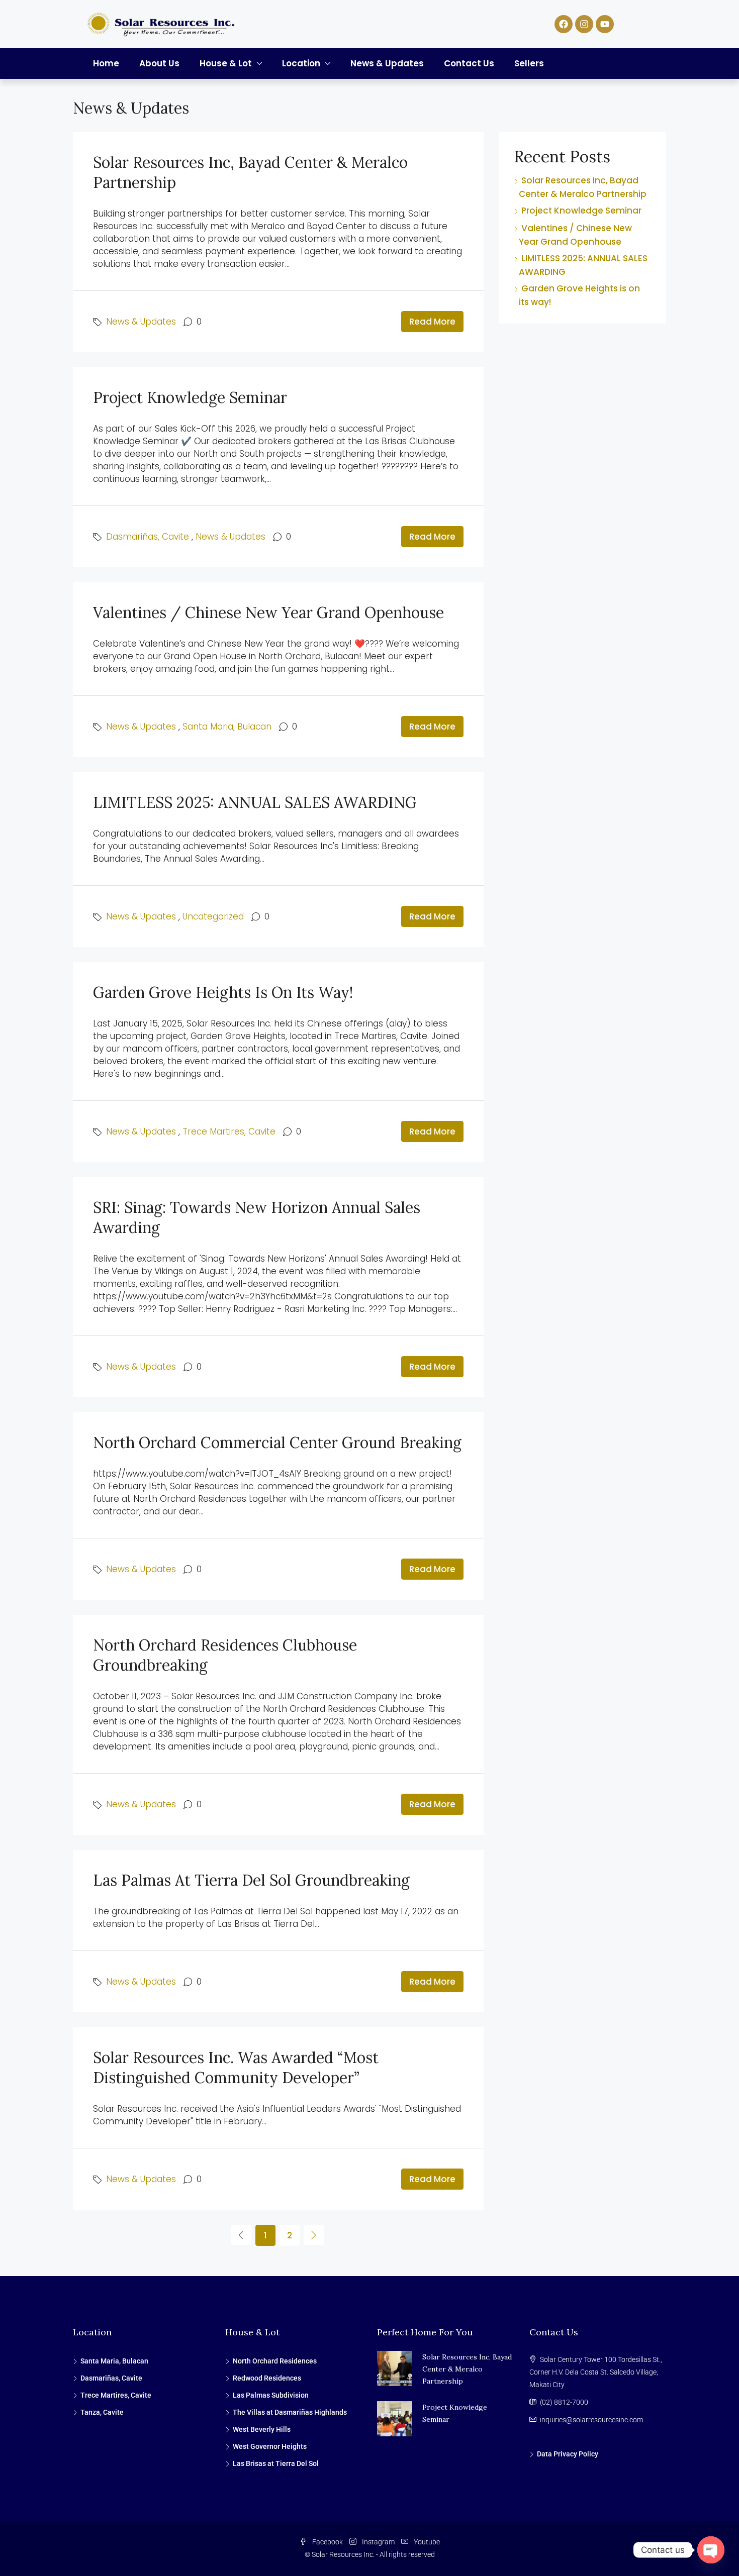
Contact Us (469, 63)
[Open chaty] (711, 2550)
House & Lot (226, 63)
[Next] (314, 2235)
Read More (432, 322)
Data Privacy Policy (568, 2454)
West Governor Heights (270, 2446)
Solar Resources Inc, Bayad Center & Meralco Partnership (467, 2369)
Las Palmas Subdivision (271, 2395)
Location (301, 63)
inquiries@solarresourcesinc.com (591, 2420)
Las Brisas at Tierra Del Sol (276, 2463)
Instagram (378, 2542)
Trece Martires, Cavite (229, 1131)
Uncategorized (213, 916)
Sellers (529, 63)
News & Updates (387, 63)
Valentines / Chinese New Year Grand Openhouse (268, 612)
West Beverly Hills (262, 2429)
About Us (159, 63)
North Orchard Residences (275, 2361)
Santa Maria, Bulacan (227, 727)
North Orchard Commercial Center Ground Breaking (277, 1442)
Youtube (426, 2542)
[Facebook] (564, 24)
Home (106, 63)
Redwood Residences (267, 2378)
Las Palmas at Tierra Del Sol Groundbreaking (251, 1880)
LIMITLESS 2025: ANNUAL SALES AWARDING (255, 802)
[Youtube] (605, 24)
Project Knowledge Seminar (190, 397)
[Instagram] (584, 24)
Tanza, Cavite (102, 2412)
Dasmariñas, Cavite (148, 537)
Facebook (328, 2542)
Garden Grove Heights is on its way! (223, 992)
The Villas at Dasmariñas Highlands (290, 2412)
